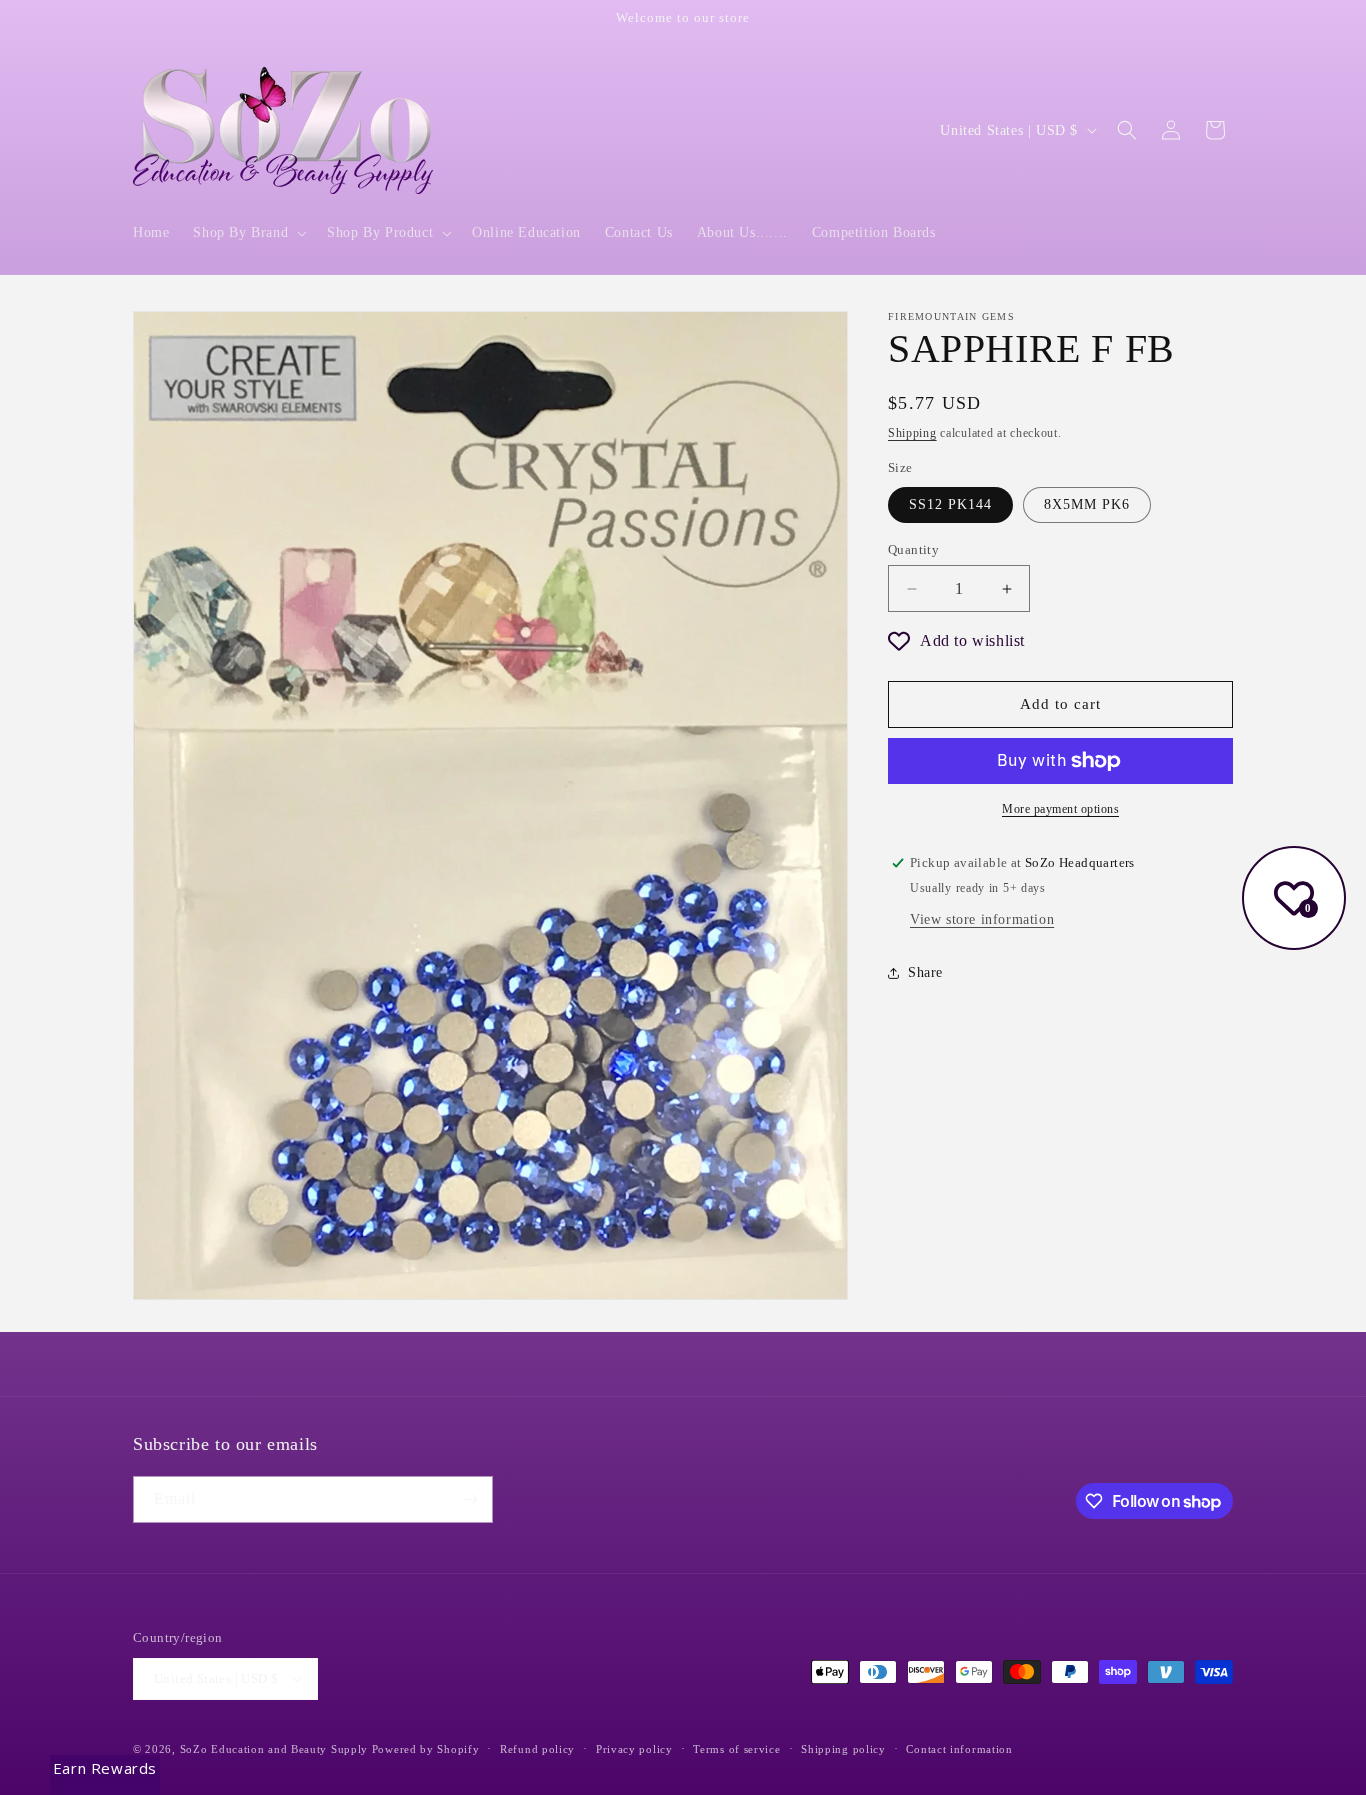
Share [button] (925, 972)
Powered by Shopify (426, 1749)
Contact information (959, 1749)
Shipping (912, 433)
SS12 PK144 (950, 504)
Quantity (913, 549)
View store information (982, 919)
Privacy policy (634, 1749)
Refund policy (537, 1749)
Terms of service (736, 1749)
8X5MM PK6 (1087, 504)
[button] (248, 233)
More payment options (1060, 809)
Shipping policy (843, 1749)
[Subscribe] (470, 1499)
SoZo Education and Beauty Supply (274, 1749)
